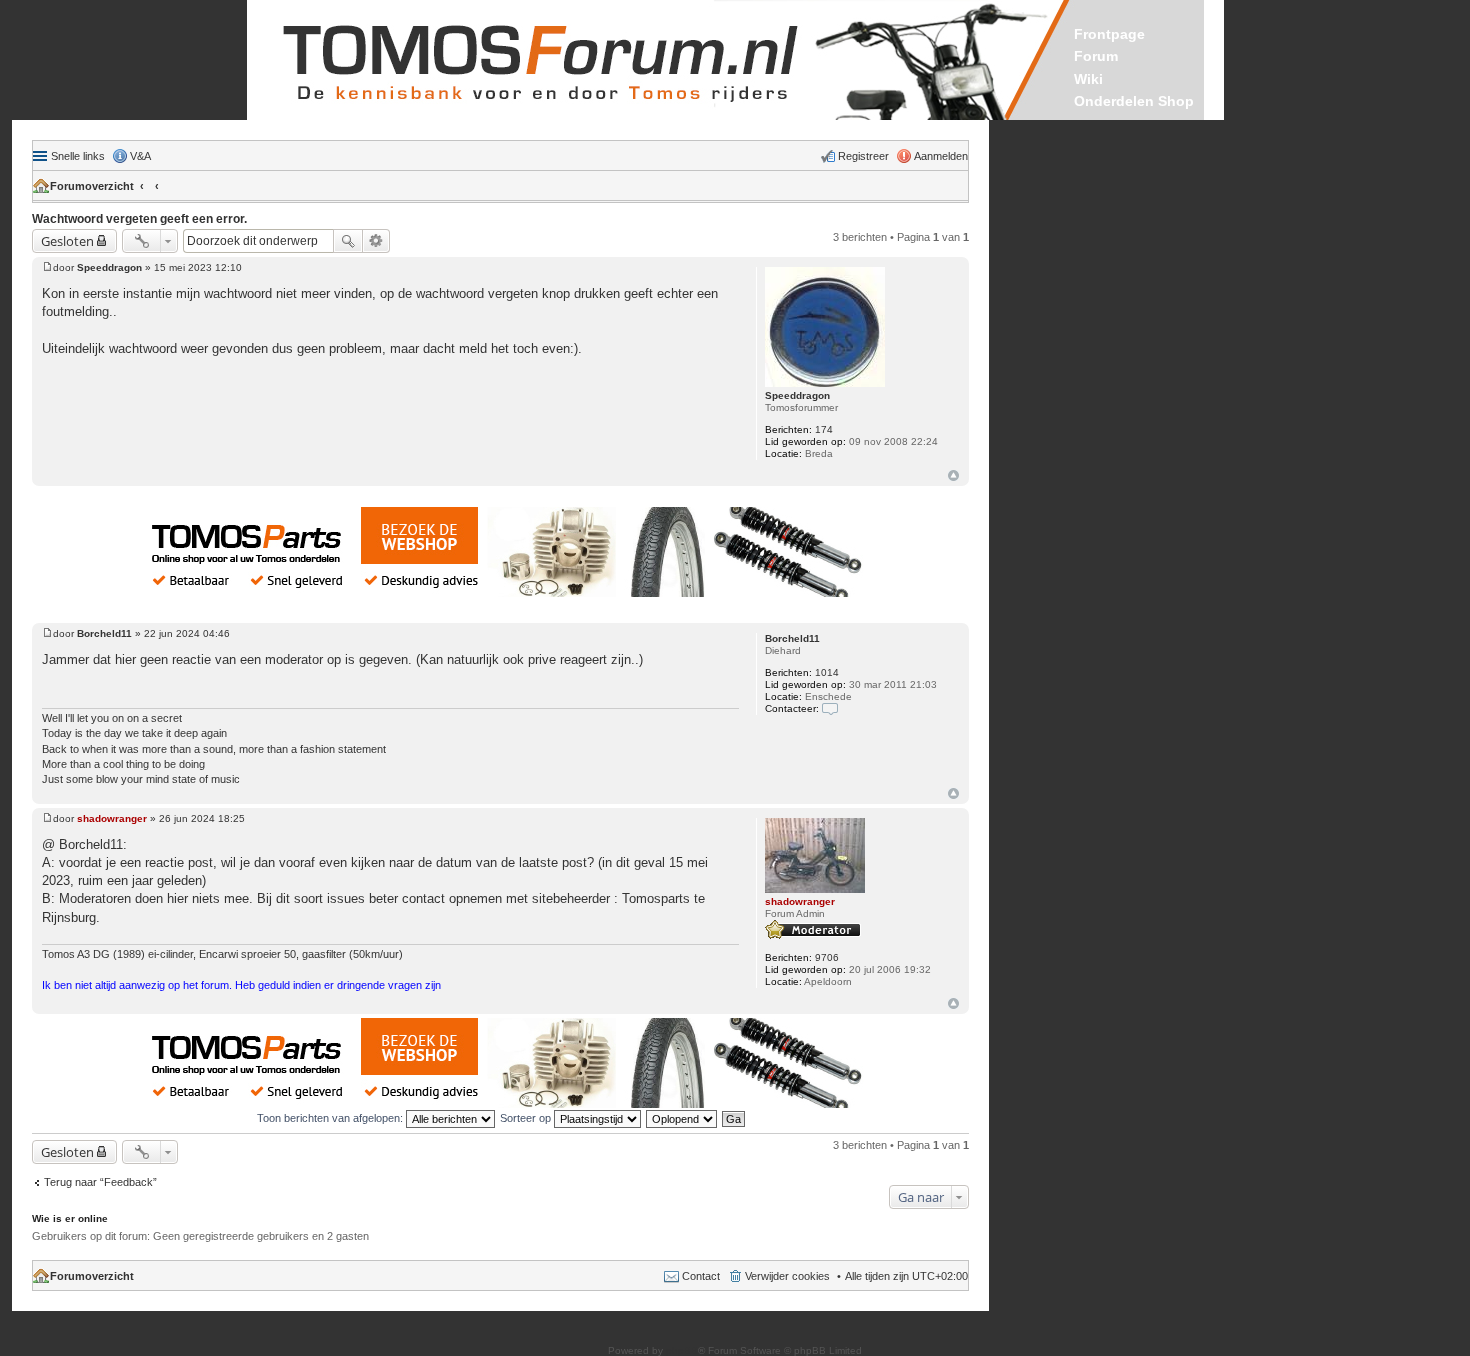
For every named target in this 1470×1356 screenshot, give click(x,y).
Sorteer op (527, 1118)
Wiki (1088, 79)
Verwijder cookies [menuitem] (787, 1276)
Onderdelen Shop (1134, 101)
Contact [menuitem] (701, 1276)
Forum (1096, 56)
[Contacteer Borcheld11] (830, 708)
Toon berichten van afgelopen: (331, 1118)
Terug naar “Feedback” (100, 1182)
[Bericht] (47, 267)
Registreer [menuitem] (863, 156)
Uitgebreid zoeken (376, 241)
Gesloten (67, 241)
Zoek (348, 241)
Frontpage (1109, 34)
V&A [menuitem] (140, 156)
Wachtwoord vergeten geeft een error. (139, 219)
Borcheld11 (792, 638)
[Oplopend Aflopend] (682, 1118)
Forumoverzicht (92, 186)
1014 (827, 672)
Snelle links (78, 156)
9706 (827, 957)
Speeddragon (797, 395)
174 (824, 429)
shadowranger (800, 901)
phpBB (682, 1350)
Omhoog (953, 475)
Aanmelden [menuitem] (941, 156)
